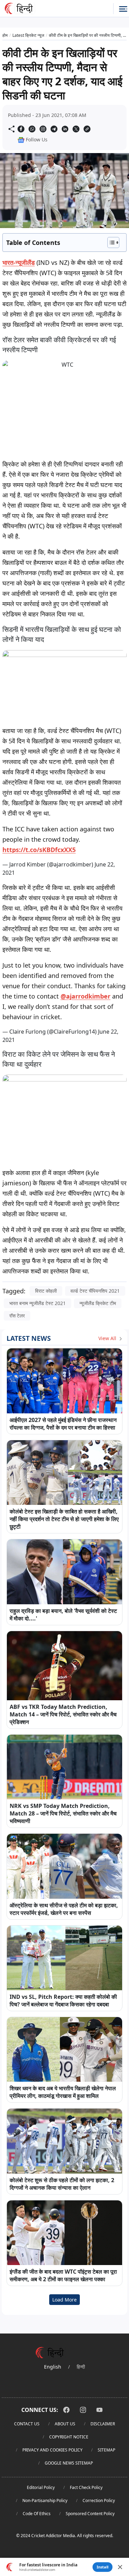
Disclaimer (103, 2424)
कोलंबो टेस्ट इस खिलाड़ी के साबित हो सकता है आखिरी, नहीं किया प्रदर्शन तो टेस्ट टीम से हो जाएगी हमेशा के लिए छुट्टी (64, 1519)
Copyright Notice (69, 2437)
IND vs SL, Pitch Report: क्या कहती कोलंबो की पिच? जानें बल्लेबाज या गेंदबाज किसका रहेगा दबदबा (63, 2001)
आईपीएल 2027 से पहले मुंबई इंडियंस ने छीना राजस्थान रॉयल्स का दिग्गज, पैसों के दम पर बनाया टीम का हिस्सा (63, 1424)
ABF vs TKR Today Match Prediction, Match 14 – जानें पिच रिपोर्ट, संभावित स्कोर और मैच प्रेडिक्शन (63, 1714)
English (53, 2367)
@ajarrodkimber (85, 996)
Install (103, 2567)
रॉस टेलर (17, 1316)
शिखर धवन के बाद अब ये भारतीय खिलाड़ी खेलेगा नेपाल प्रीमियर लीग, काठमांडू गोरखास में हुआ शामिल (63, 2092)
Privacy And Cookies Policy (52, 2450)
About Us (65, 2424)
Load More (64, 2300)
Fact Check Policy (86, 2487)
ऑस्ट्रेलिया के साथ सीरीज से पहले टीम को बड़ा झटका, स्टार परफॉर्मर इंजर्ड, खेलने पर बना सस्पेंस (64, 1909)
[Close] (120, 2567)
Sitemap (106, 2450)
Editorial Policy (41, 2487)
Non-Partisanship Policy (45, 2500)
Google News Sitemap (69, 2463)
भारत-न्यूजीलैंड (19, 262)
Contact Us (27, 2424)
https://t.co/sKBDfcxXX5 (39, 850)
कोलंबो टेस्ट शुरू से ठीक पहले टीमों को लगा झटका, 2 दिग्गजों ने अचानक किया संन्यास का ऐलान (62, 2184)
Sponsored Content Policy (90, 2514)
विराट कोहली (46, 1291)
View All (108, 1338)
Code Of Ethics (37, 2514)
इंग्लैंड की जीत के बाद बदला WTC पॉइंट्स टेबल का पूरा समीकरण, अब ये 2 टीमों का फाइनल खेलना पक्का (63, 2275)
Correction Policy (99, 2500)
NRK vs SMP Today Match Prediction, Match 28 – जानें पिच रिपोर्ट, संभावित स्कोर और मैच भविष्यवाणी (63, 1813)
